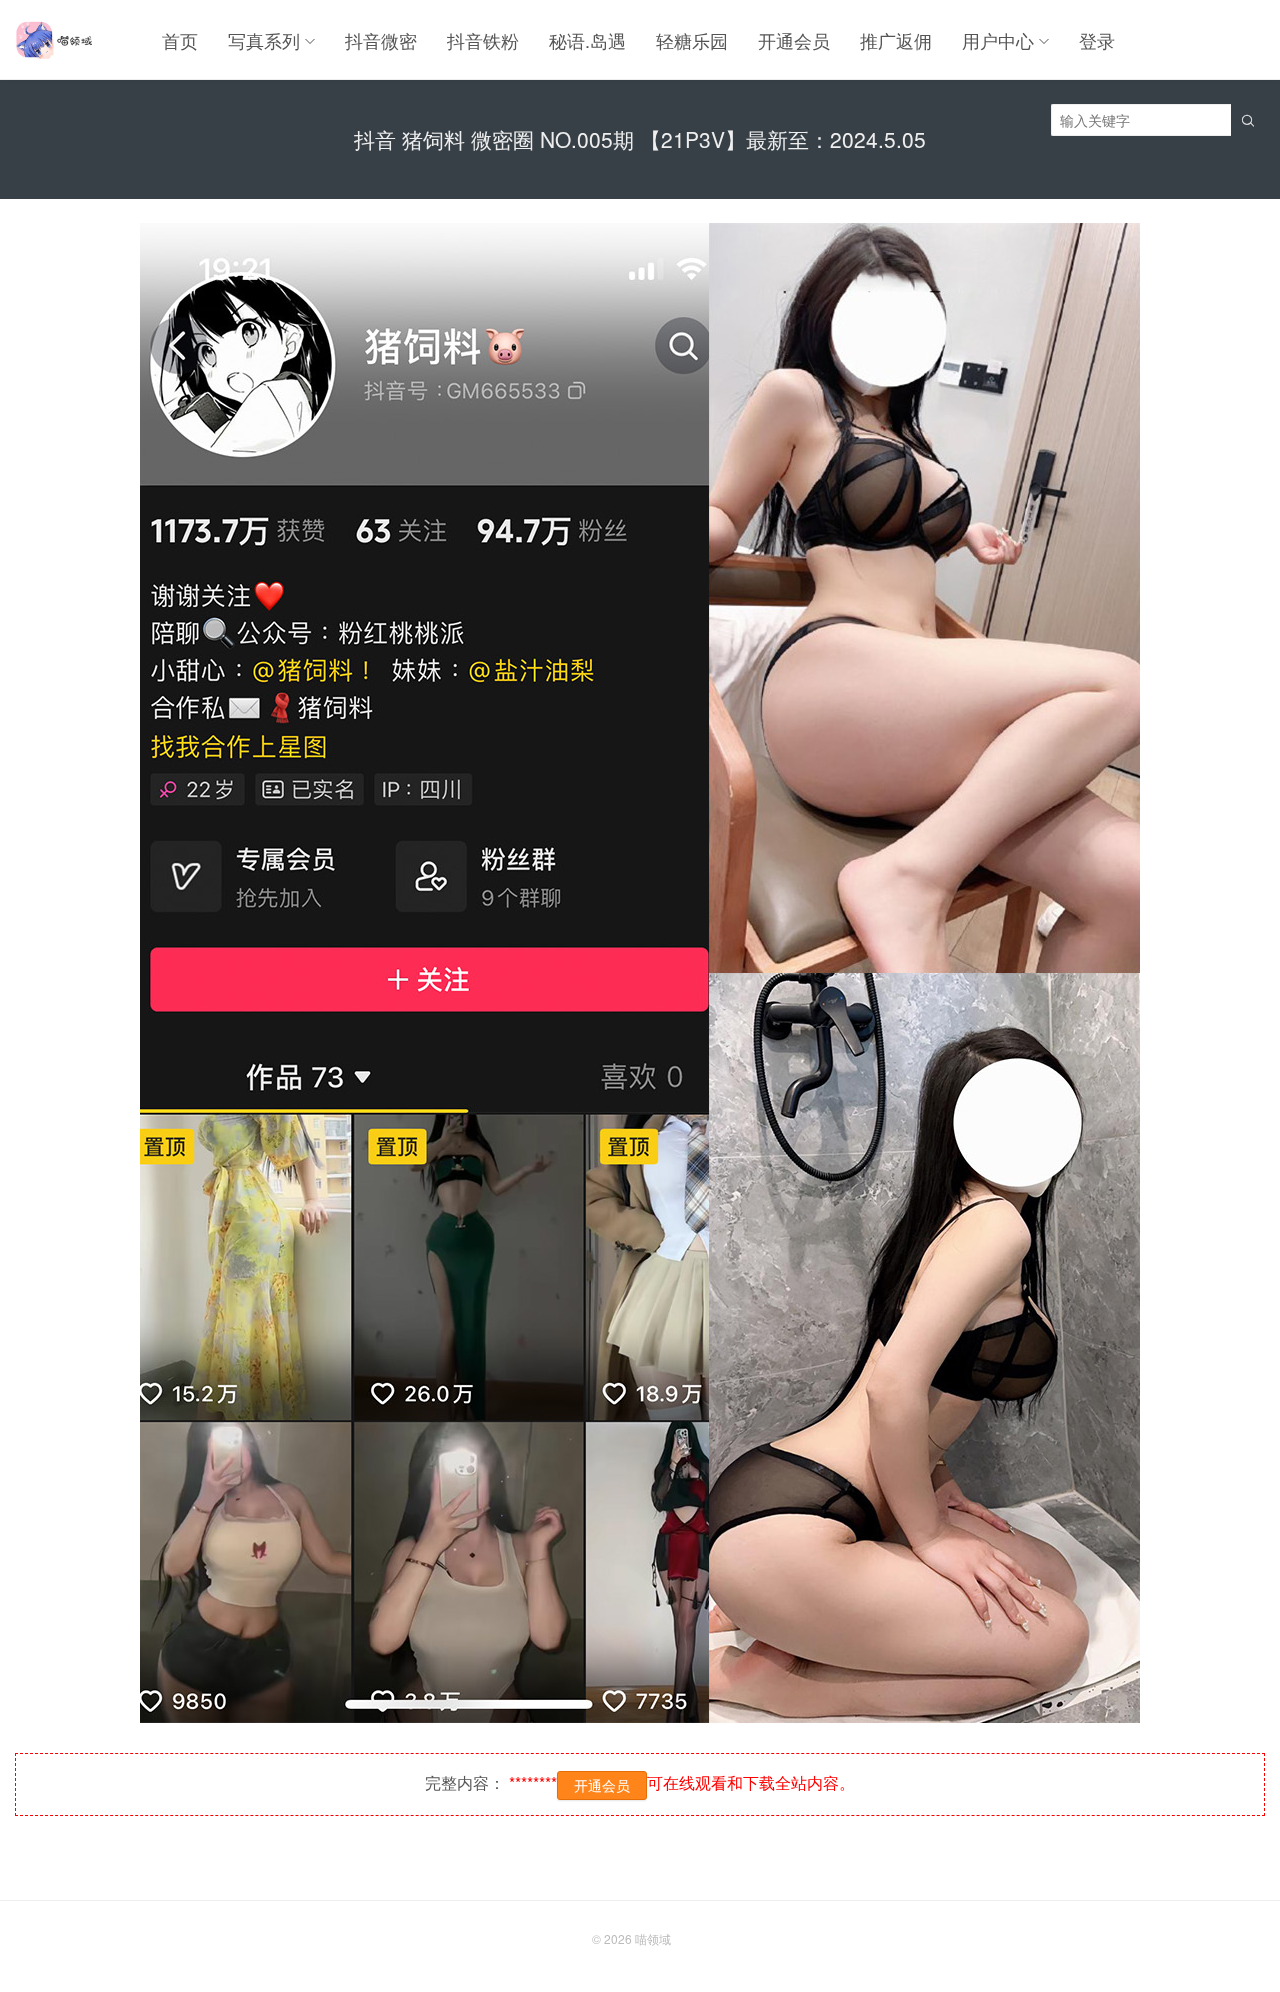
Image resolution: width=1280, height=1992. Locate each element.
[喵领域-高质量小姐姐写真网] (53, 40)
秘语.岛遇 (587, 40)
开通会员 (794, 40)
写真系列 (264, 40)
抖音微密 (381, 40)
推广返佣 (896, 40)
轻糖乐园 (692, 40)
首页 (180, 40)
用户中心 (998, 40)
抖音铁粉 (483, 40)
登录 (1097, 40)
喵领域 (653, 1938)
